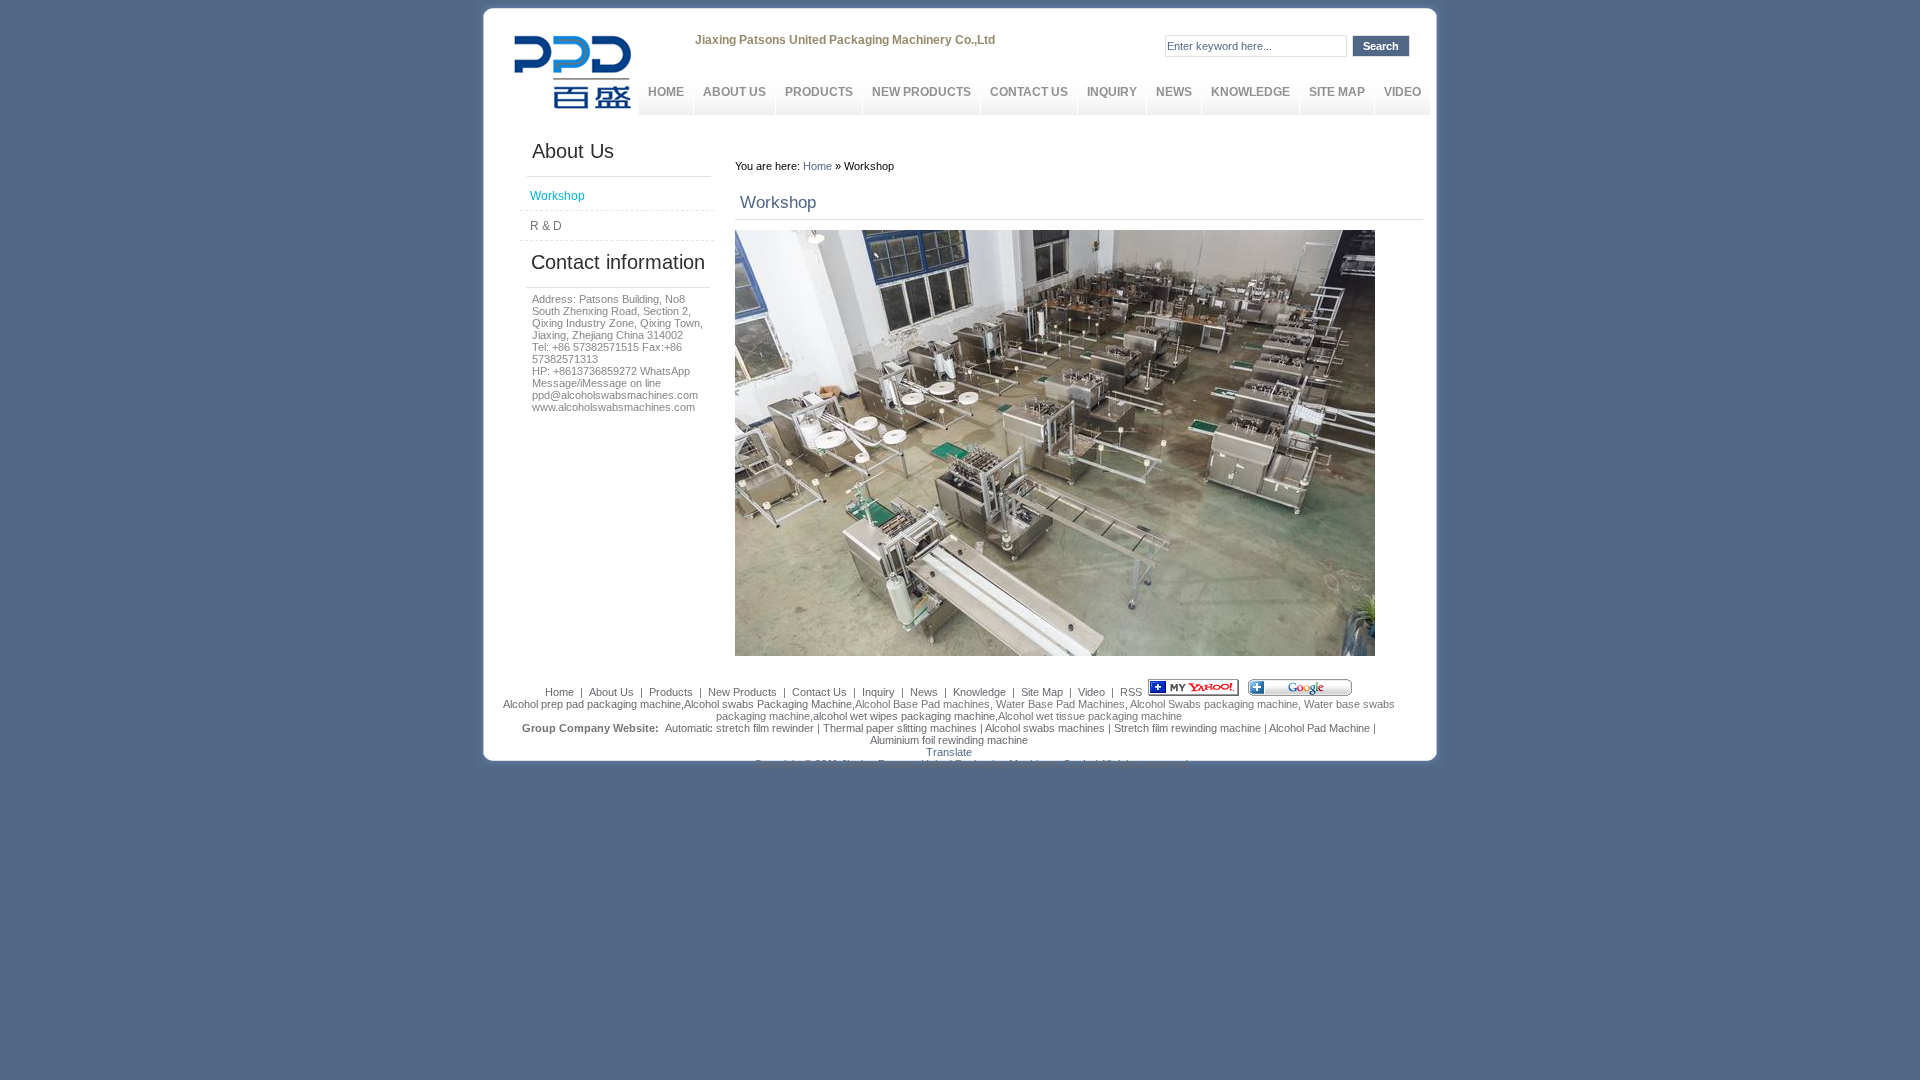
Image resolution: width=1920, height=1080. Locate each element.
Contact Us (1029, 92)
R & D (546, 226)
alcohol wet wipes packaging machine (904, 716)
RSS (1131, 692)
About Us (734, 92)
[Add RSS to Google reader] (1300, 692)
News (1174, 92)
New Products (921, 92)
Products (819, 92)
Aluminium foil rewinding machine (949, 740)
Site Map (1337, 92)
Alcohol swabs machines (1045, 728)
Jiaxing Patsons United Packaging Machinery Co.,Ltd (969, 764)
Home (666, 92)
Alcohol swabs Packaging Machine (768, 704)
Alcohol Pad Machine (1319, 728)
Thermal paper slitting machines (900, 728)
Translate (949, 752)
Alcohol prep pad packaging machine (592, 704)
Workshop (557, 196)
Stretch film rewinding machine (1187, 728)
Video (1402, 92)
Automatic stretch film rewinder (739, 728)
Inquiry (1112, 92)
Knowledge (1250, 92)
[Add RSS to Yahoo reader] (1193, 692)
